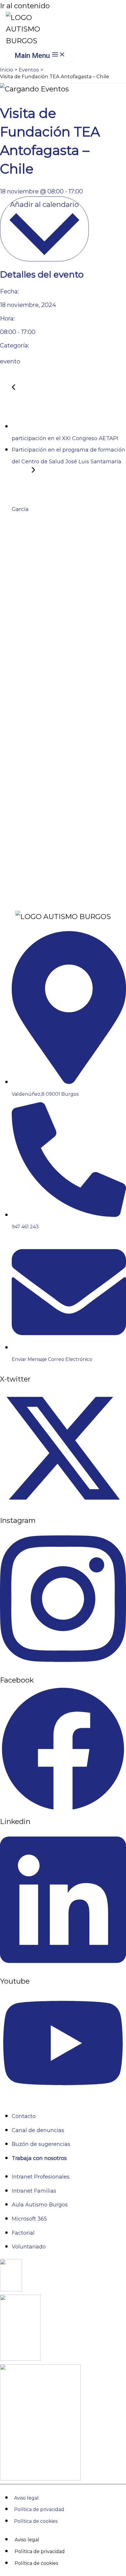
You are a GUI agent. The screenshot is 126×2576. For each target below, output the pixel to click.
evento (10, 361)
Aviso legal (26, 2498)
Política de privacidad (39, 2509)
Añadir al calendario (44, 204)
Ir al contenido (25, 6)
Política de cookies (36, 2521)
